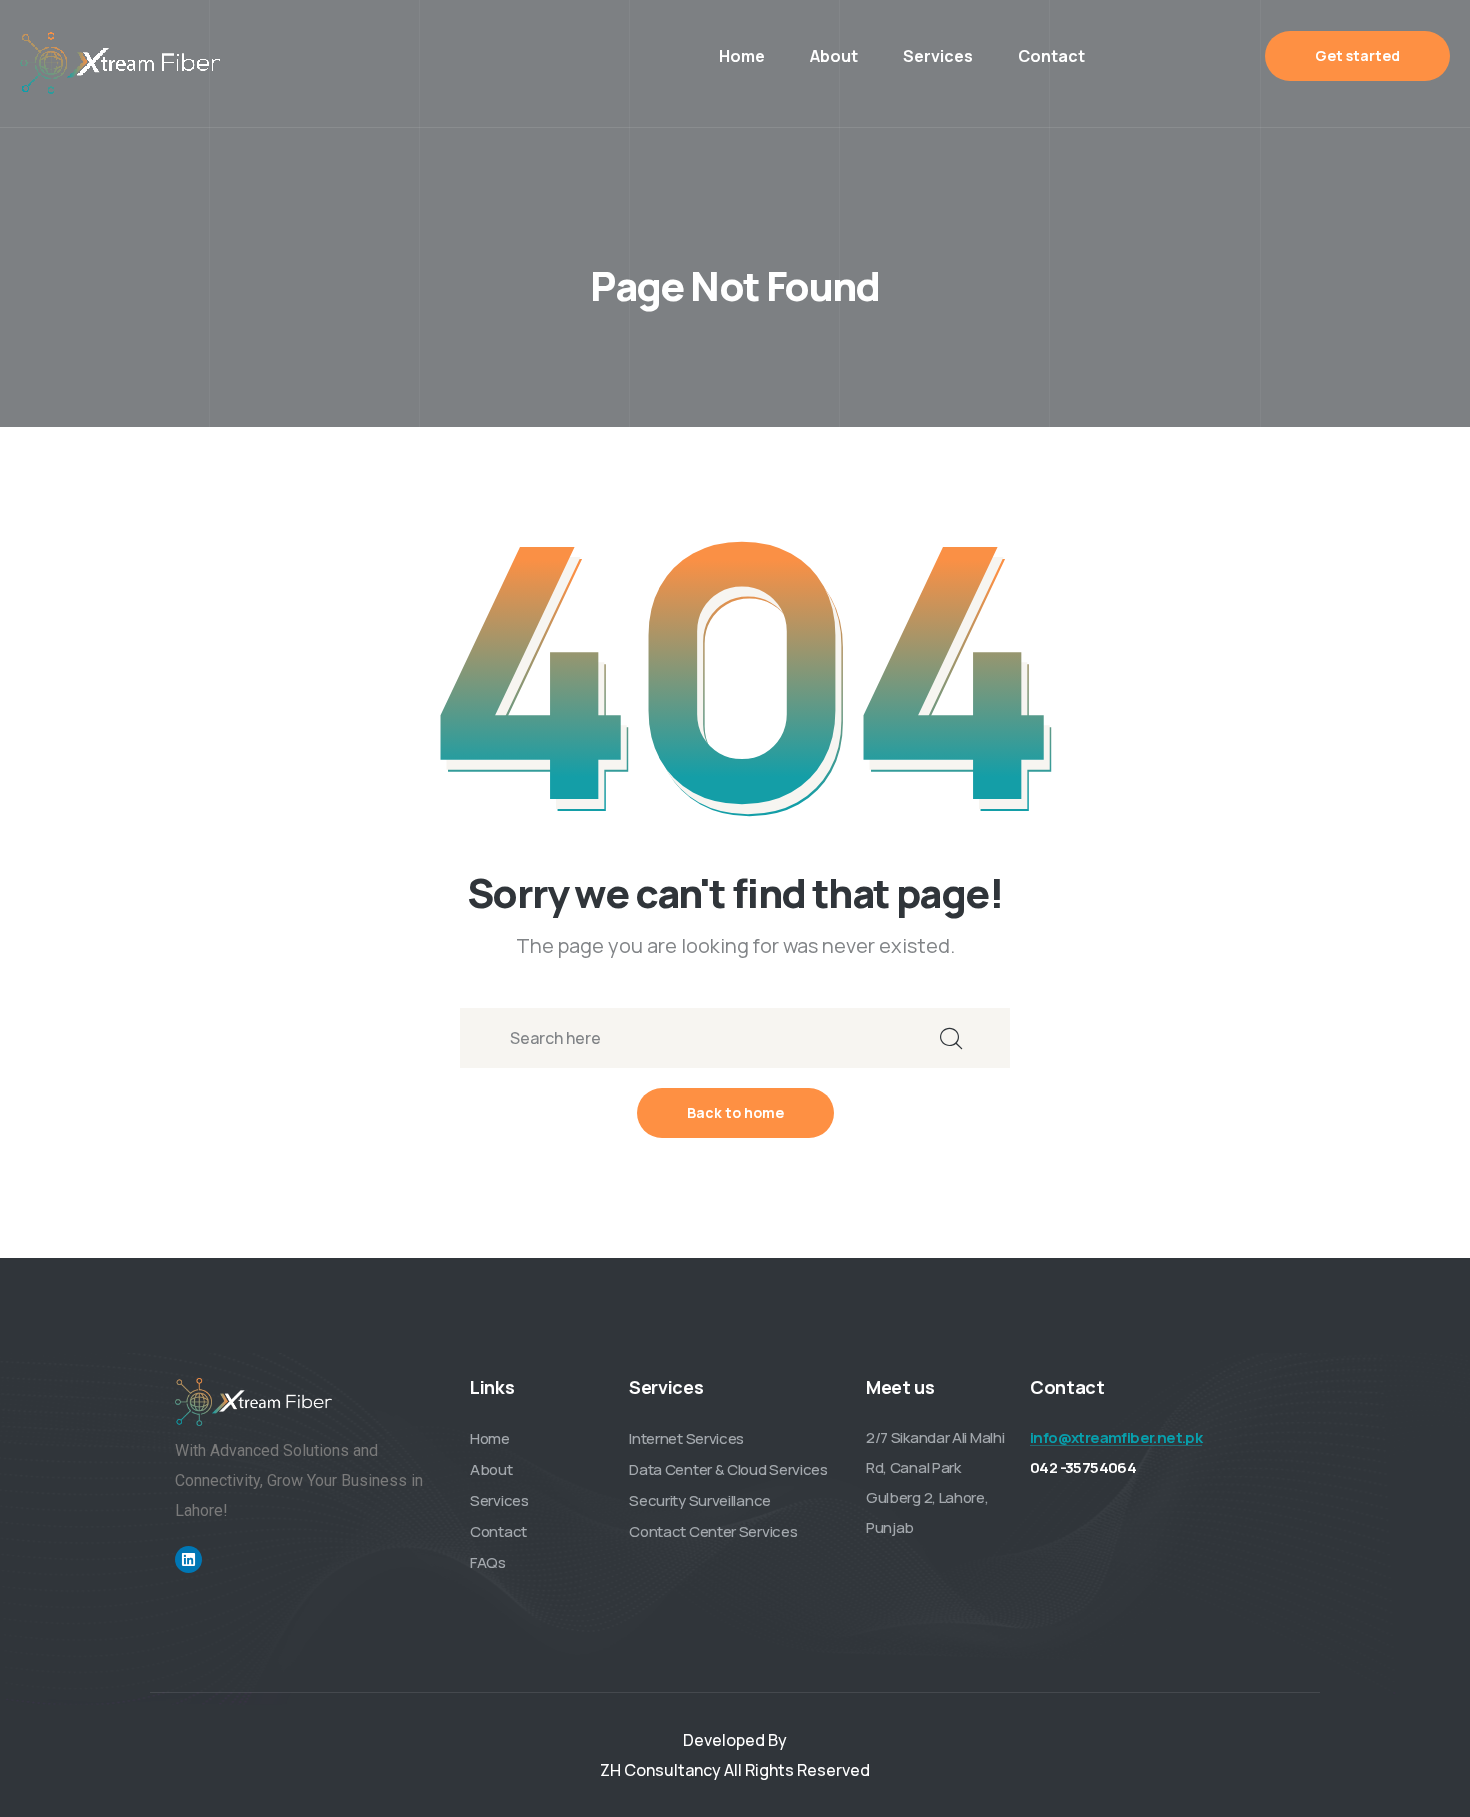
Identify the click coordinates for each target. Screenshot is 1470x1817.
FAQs (488, 1562)
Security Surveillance (700, 1500)
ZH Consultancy (660, 1770)
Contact (1051, 56)
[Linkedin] (188, 1559)
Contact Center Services (713, 1531)
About (834, 56)
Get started (1357, 55)
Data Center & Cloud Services (728, 1469)
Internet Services (686, 1438)
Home (742, 56)
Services (938, 56)
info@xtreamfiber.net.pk (1116, 1437)
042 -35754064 (1083, 1467)
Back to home (735, 1112)
